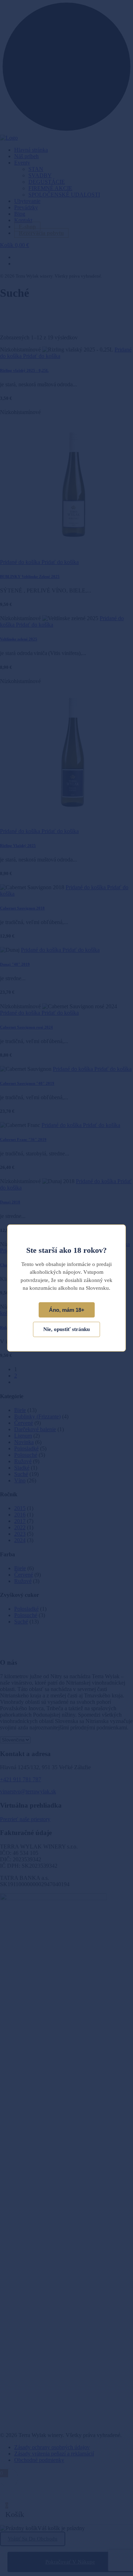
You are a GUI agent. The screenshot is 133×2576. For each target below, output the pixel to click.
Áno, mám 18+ (67, 1310)
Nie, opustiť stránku (66, 1329)
